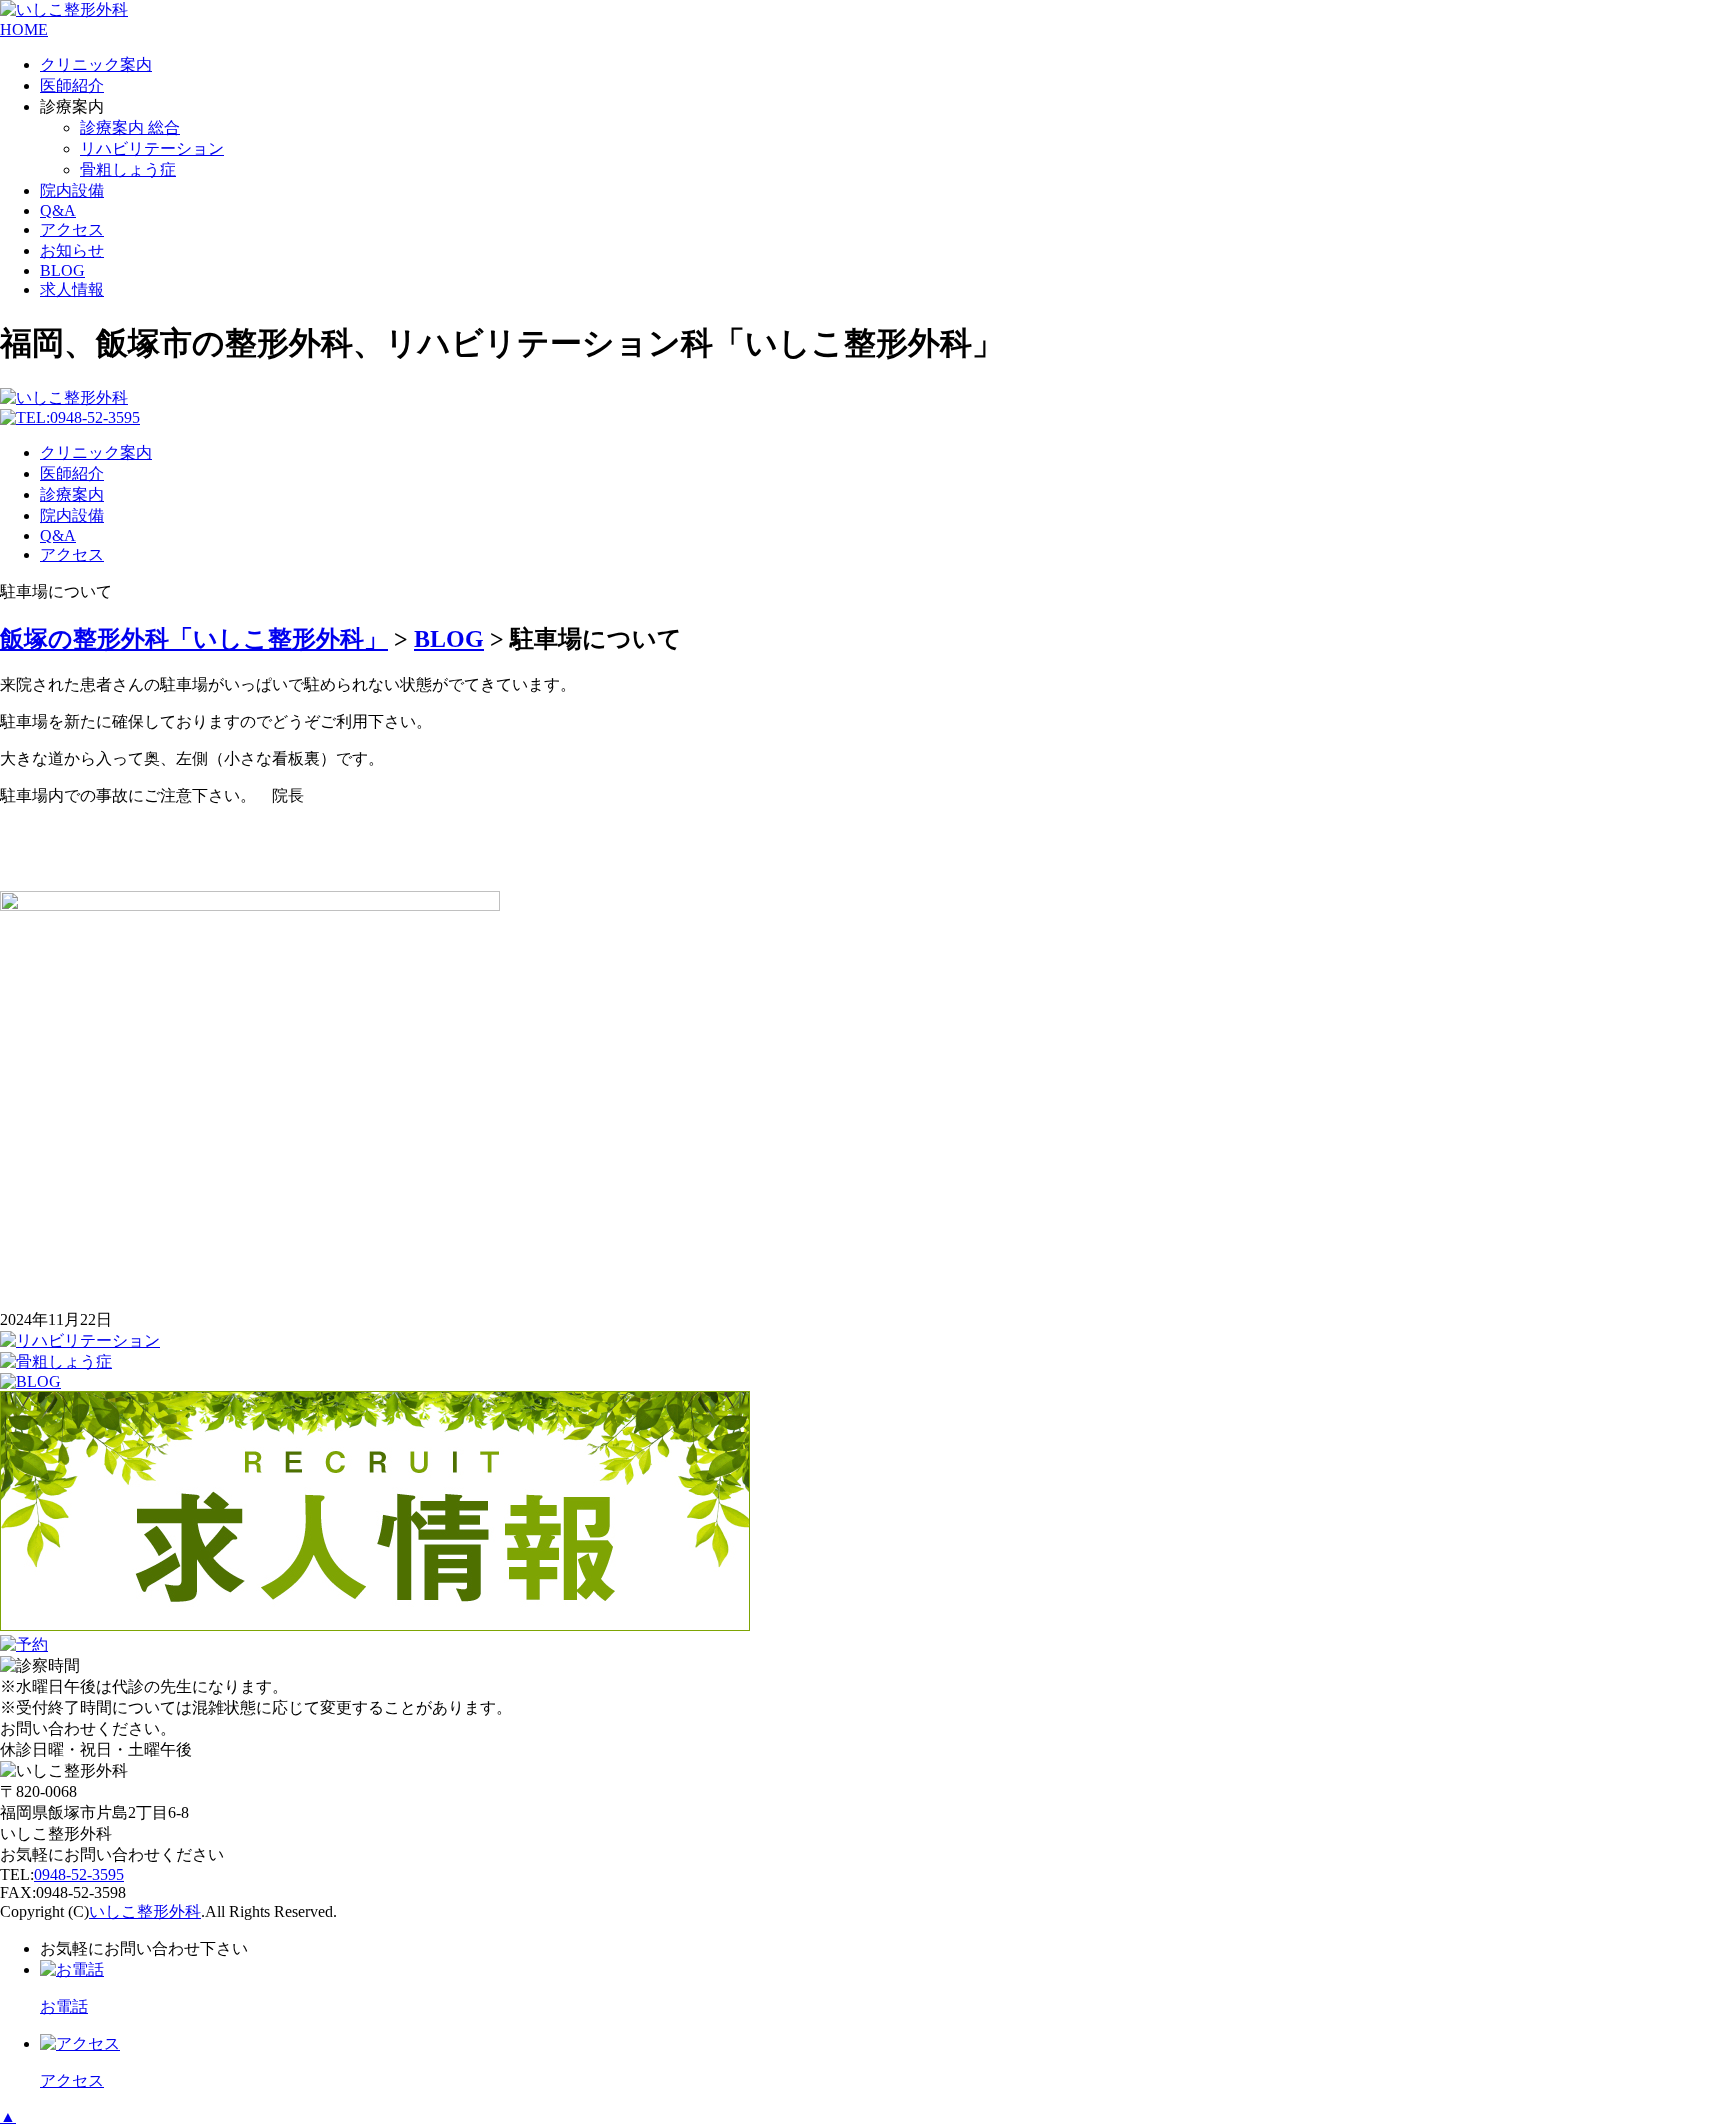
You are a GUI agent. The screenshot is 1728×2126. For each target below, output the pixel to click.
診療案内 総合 (130, 127)
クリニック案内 (96, 64)
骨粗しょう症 (128, 169)
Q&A (58, 210)
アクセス (72, 229)
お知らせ (72, 250)
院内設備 (72, 190)
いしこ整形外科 (145, 1911)
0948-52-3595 (79, 1874)
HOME (24, 29)
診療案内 (72, 494)
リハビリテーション (152, 148)
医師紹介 (72, 85)
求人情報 (72, 289)
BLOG (62, 270)
